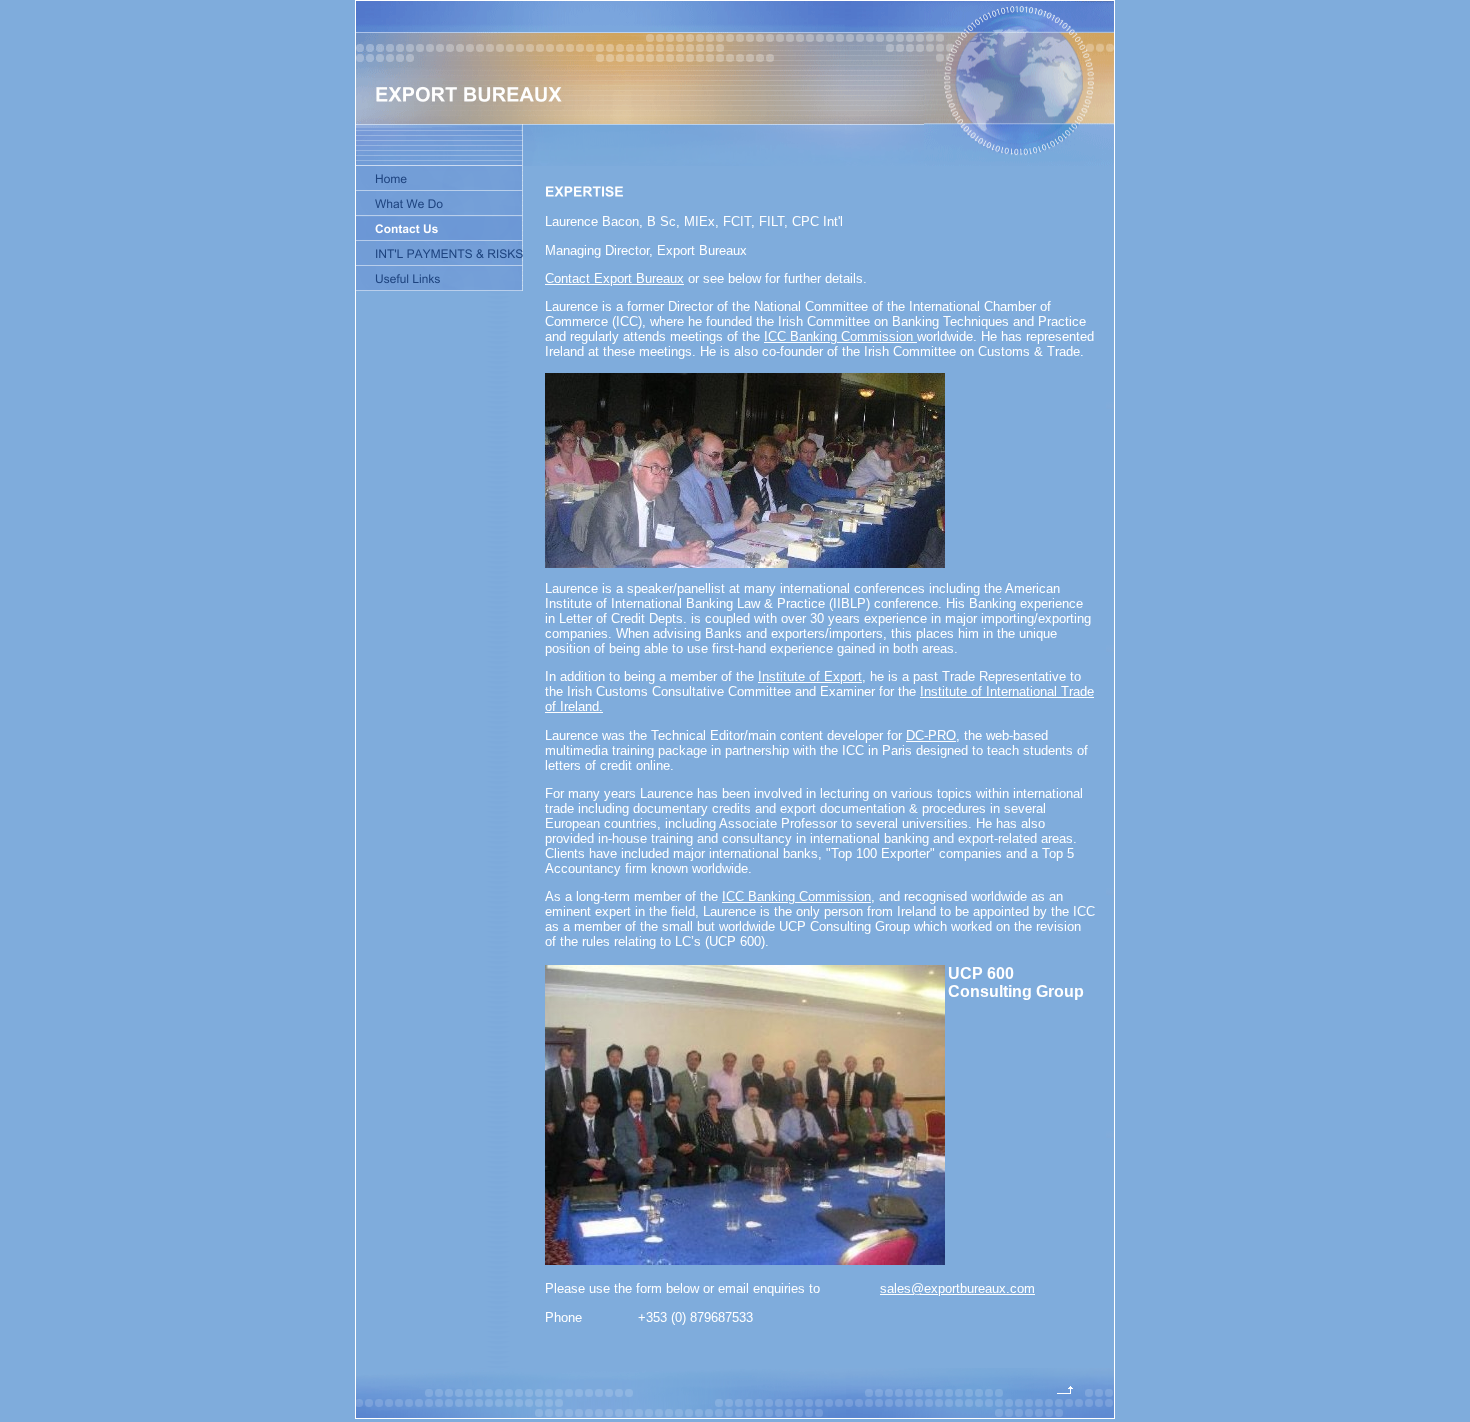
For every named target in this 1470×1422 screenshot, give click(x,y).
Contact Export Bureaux (614, 278)
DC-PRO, (933, 735)
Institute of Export (810, 676)
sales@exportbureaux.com (957, 1288)
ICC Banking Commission (840, 336)
